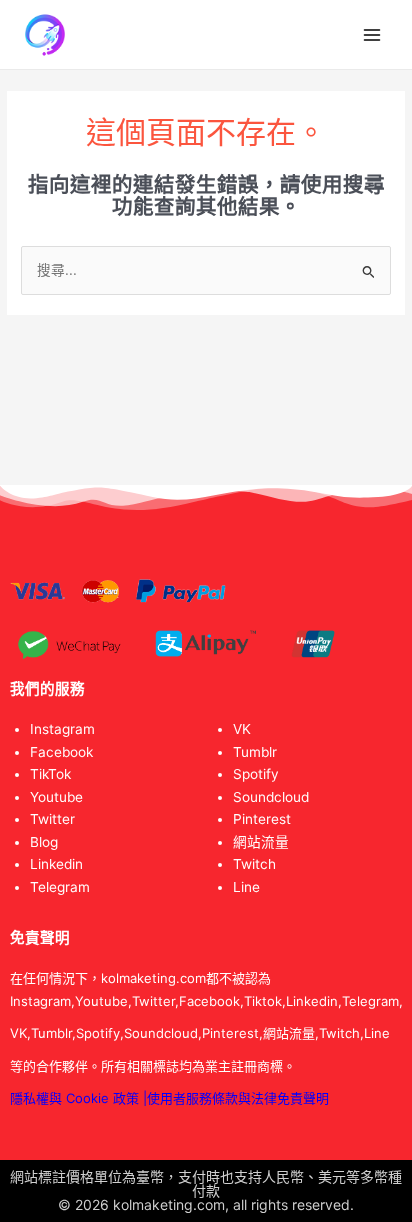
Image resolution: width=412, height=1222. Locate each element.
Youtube (56, 797)
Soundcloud (271, 797)
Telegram (60, 887)
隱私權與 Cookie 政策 (74, 1098)
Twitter (52, 819)
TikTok (50, 774)
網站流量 (261, 842)
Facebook (61, 752)
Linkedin (56, 864)
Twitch (254, 864)
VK (242, 729)
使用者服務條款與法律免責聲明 (238, 1098)
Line (246, 887)
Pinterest (262, 819)
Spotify (256, 774)
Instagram (62, 729)
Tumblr (255, 752)
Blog (44, 842)
